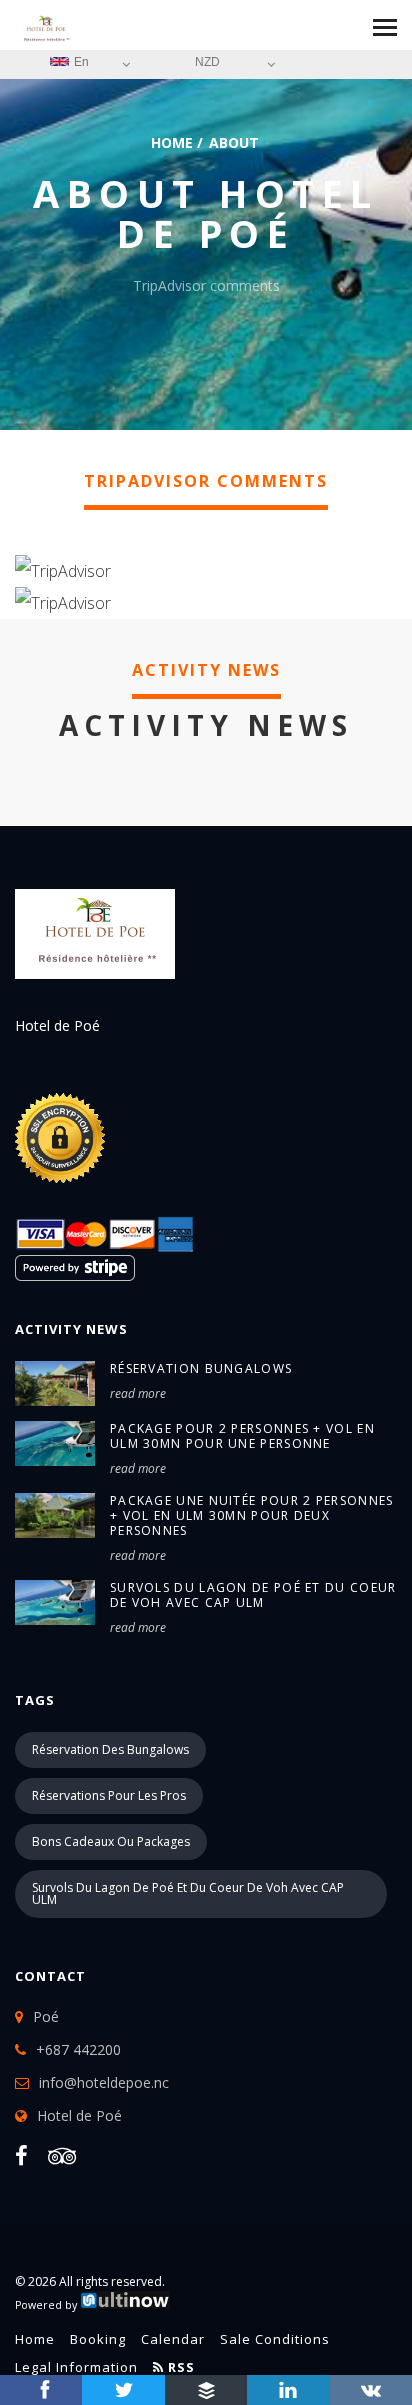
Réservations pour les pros (109, 1795)
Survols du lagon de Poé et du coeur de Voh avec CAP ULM (188, 1893)
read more (138, 1393)
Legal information (76, 2367)
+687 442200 (78, 2049)
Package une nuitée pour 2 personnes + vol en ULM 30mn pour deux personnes (252, 1515)
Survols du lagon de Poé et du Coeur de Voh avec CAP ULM (253, 1595)
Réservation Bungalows (201, 1368)
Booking (98, 2339)
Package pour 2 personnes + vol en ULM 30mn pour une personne (242, 1436)
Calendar (173, 2339)
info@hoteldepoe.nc (104, 2082)
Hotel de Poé (79, 2115)
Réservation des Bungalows (110, 1749)
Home (172, 142)
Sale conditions (275, 2339)
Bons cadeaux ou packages (111, 1841)
